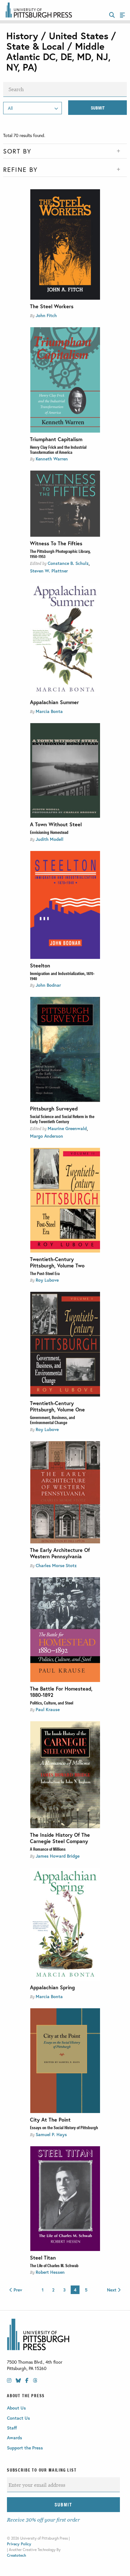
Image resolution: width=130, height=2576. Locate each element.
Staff (12, 2428)
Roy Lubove (47, 1280)
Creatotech (17, 2555)
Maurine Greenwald (67, 1128)
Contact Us (18, 2418)
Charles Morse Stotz (56, 1565)
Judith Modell (50, 839)
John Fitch (46, 315)
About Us (16, 2408)
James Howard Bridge (58, 1856)
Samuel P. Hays (51, 2134)
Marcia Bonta (49, 711)
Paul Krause (48, 1709)
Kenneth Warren (52, 459)
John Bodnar (48, 985)
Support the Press (25, 2448)
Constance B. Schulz (68, 563)
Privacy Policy (19, 2544)
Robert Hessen (50, 2272)
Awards (15, 2438)
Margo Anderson (47, 1136)
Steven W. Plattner (49, 571)
